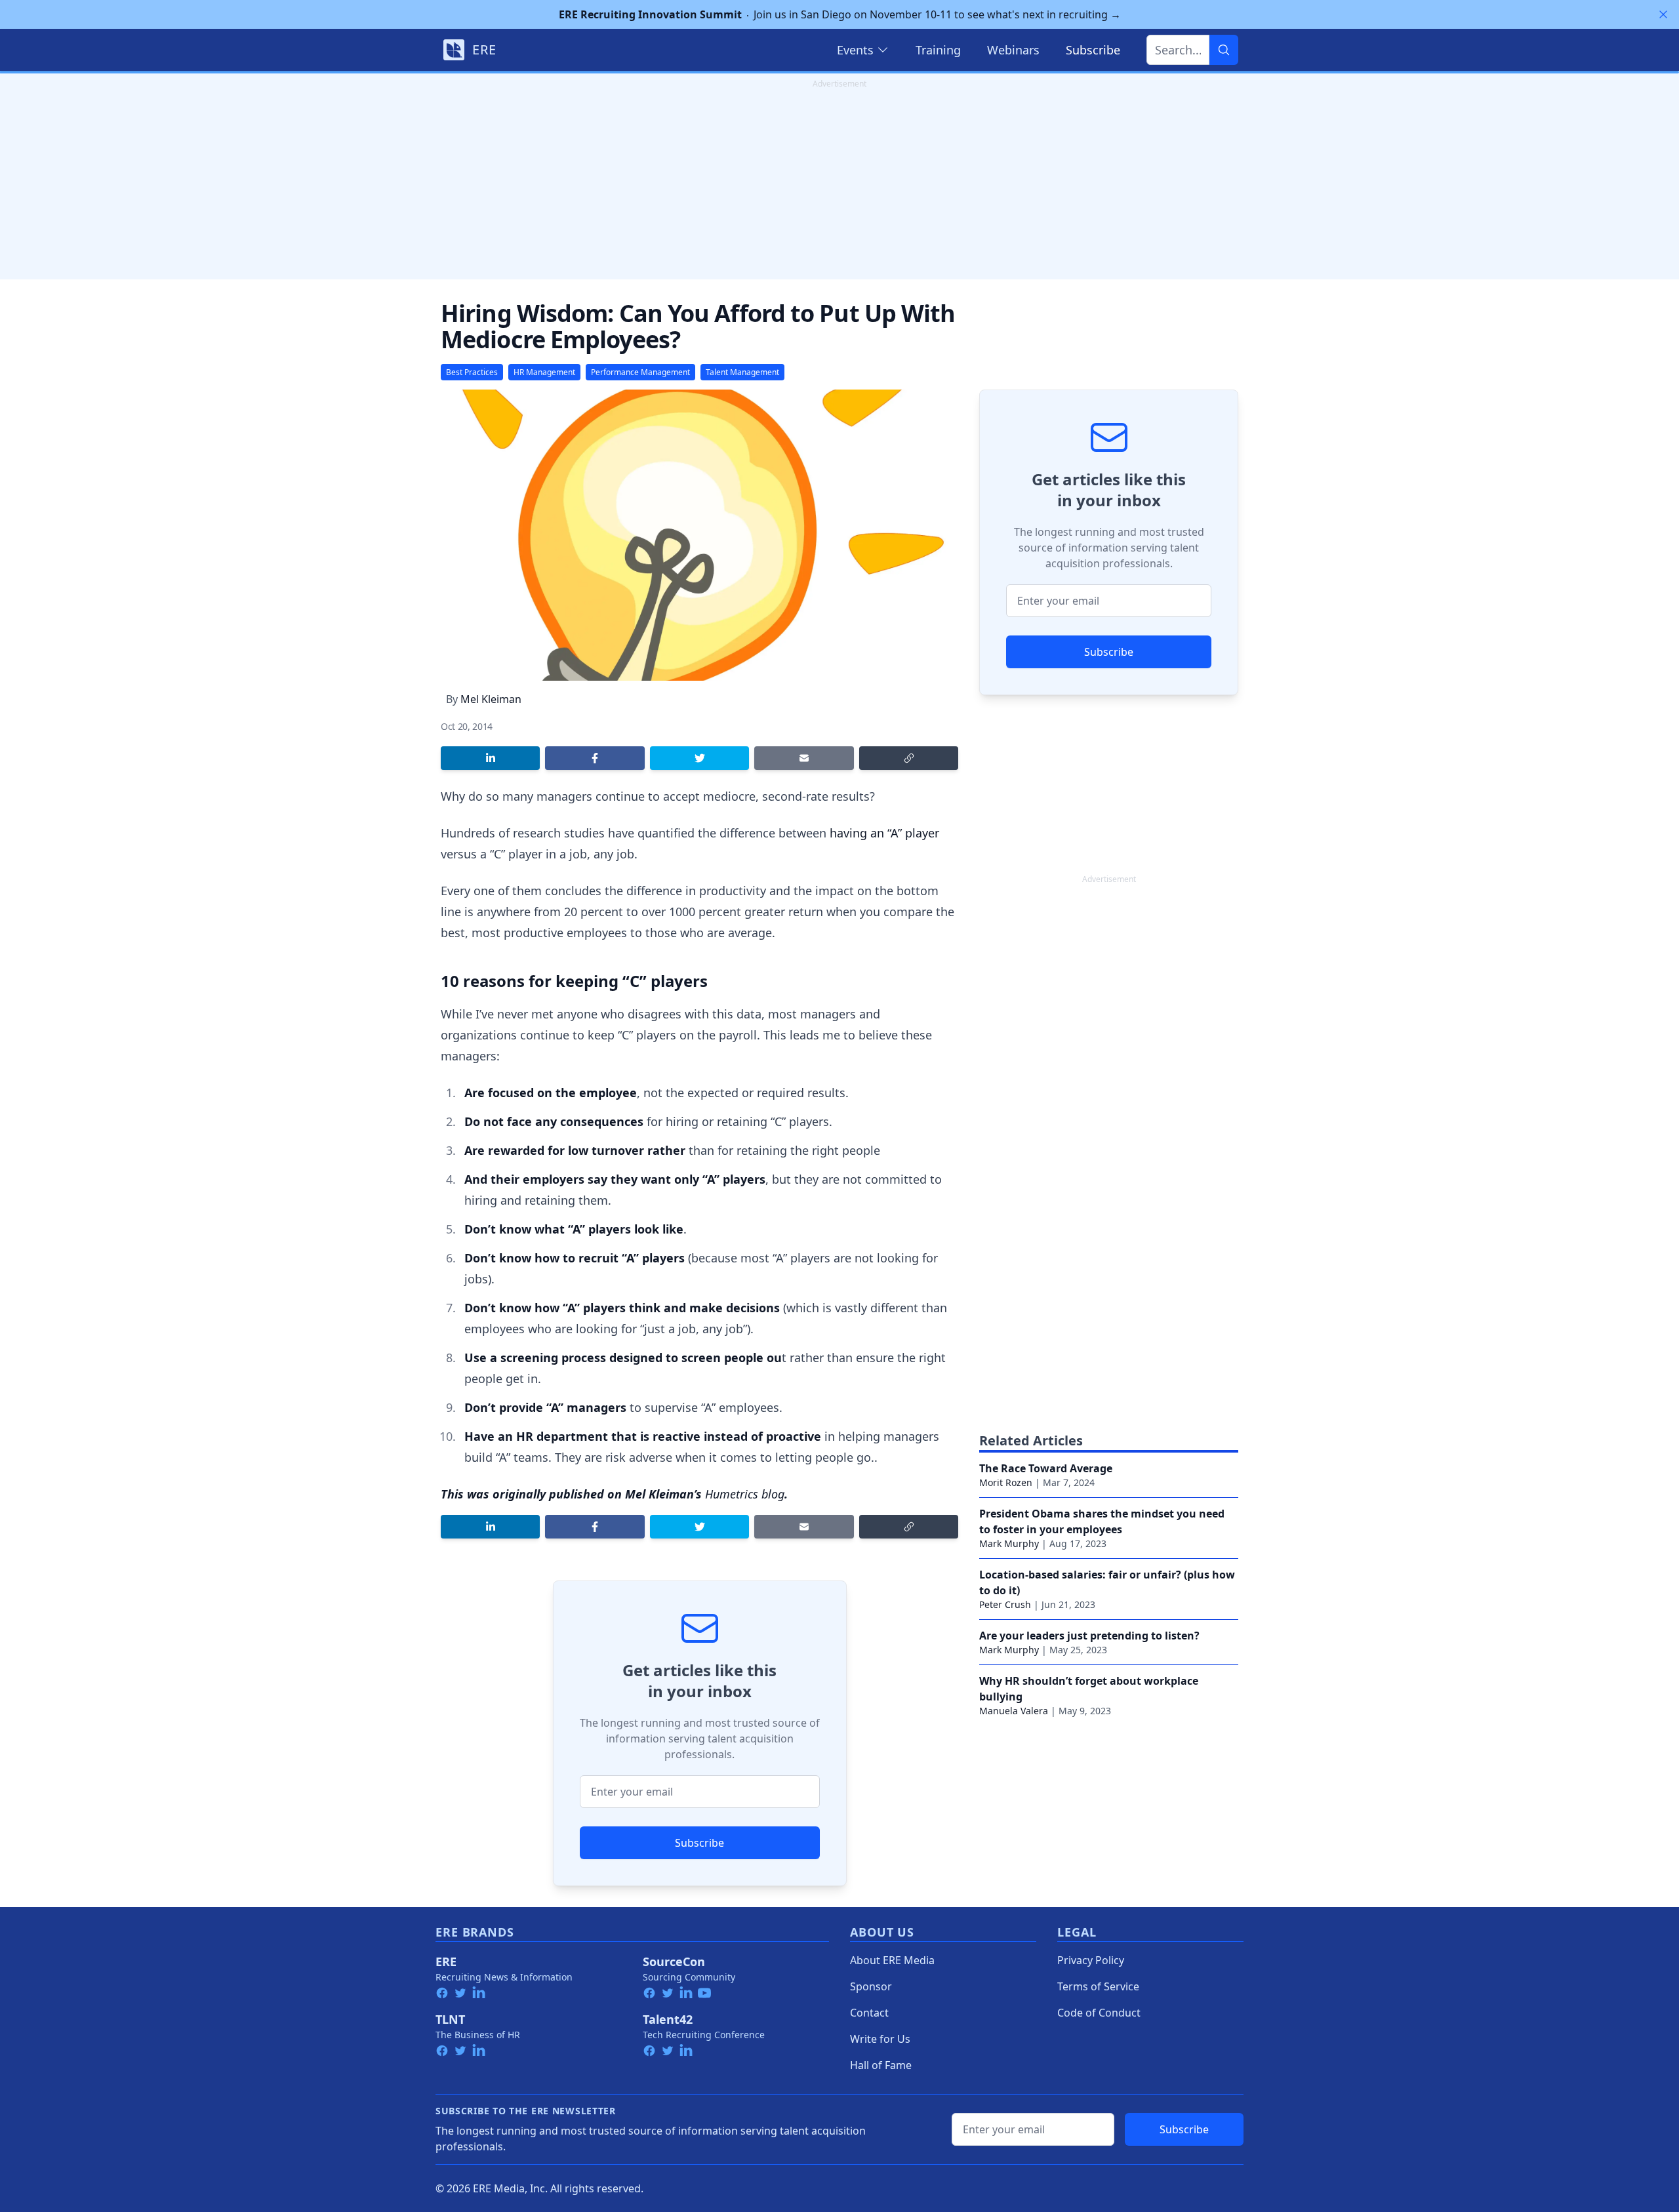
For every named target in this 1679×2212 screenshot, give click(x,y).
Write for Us (880, 2039)
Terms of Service (1098, 1986)
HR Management (544, 372)
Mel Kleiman (491, 699)
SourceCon (674, 1961)
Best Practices (472, 372)
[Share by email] (804, 758)
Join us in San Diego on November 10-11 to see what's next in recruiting (840, 14)
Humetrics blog (745, 1494)
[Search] (1224, 50)
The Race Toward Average (1046, 1468)
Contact (869, 2013)
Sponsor (871, 1986)
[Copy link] (909, 758)
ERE (446, 1961)
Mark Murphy (1009, 1543)
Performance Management (640, 372)
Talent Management (742, 372)
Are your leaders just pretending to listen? (1089, 1636)
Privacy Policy (1091, 1960)
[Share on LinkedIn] (490, 758)
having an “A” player (884, 833)
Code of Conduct (1099, 2013)
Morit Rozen (1006, 1482)
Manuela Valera (1014, 1711)
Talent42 (668, 2019)
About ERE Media (892, 1960)
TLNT (450, 2019)
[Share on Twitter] (699, 758)
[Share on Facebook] (595, 758)
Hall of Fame (881, 2065)
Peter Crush (1005, 1604)
